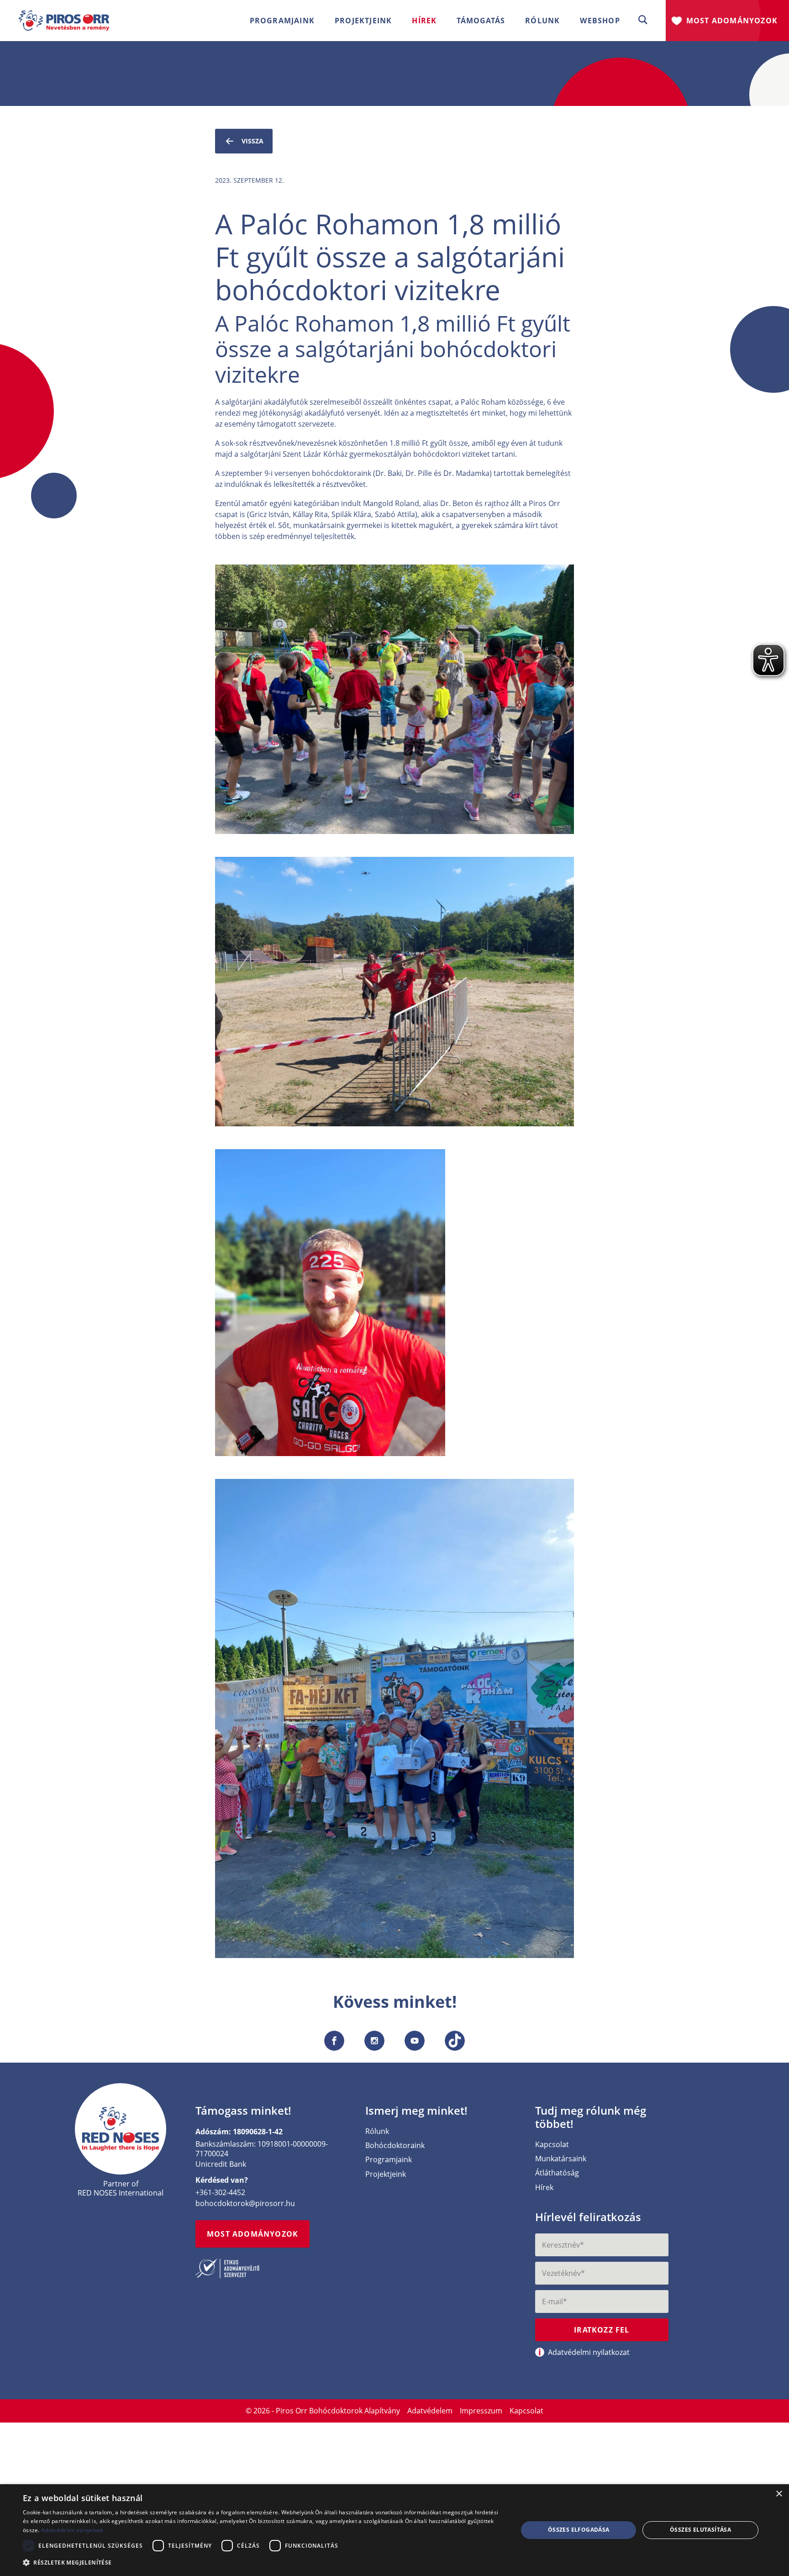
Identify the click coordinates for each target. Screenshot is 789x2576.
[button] (643, 20)
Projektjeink (386, 2174)
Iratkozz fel (602, 2330)
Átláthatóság (557, 2173)
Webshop (600, 21)
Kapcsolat (552, 2145)
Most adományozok (732, 21)
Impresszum (481, 2411)
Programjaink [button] (282, 21)
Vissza (252, 141)
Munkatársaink (561, 2159)
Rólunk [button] (542, 21)
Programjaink (389, 2160)
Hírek (424, 21)
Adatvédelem (430, 2411)
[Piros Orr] (64, 16)
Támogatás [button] (481, 21)
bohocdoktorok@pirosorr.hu (245, 2203)
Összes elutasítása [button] (700, 2530)
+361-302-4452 (220, 2192)
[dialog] (394, 2530)
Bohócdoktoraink (395, 2146)
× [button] (779, 2494)
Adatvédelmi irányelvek (72, 2530)
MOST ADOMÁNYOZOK (252, 2234)
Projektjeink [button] (363, 21)
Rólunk (377, 2131)
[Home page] (121, 2129)
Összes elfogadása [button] (579, 2530)
